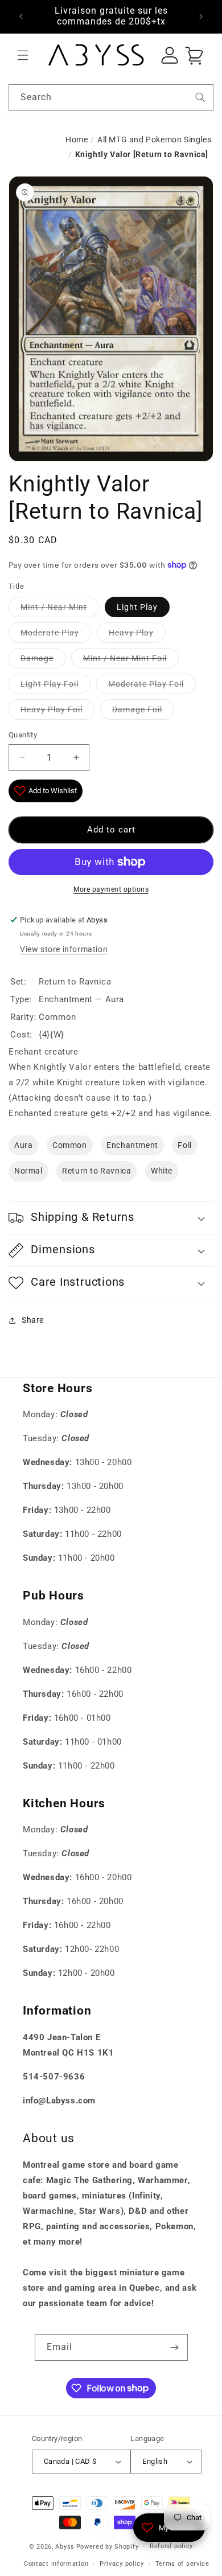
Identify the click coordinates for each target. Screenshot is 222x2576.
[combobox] (111, 98)
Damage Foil (137, 709)
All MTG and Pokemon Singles (154, 140)
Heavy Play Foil (52, 709)
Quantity (23, 735)
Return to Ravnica (96, 1171)
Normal (28, 1171)
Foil (184, 1145)
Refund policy (171, 2546)
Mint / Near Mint (54, 607)
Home (77, 140)
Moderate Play (50, 633)
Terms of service (182, 2564)
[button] (23, 55)
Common (70, 1145)
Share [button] (33, 1320)
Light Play (137, 607)
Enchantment (132, 1145)
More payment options (111, 889)
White (162, 1171)
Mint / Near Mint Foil (125, 658)
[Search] (200, 97)
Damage (37, 658)
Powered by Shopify (108, 2547)
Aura (23, 1145)
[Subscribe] (175, 2347)
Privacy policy (122, 2564)
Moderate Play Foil (146, 684)
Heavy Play (131, 633)
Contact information (56, 2564)
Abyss (65, 2547)
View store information (64, 949)
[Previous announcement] (21, 17)
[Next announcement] (201, 17)
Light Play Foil (50, 684)
